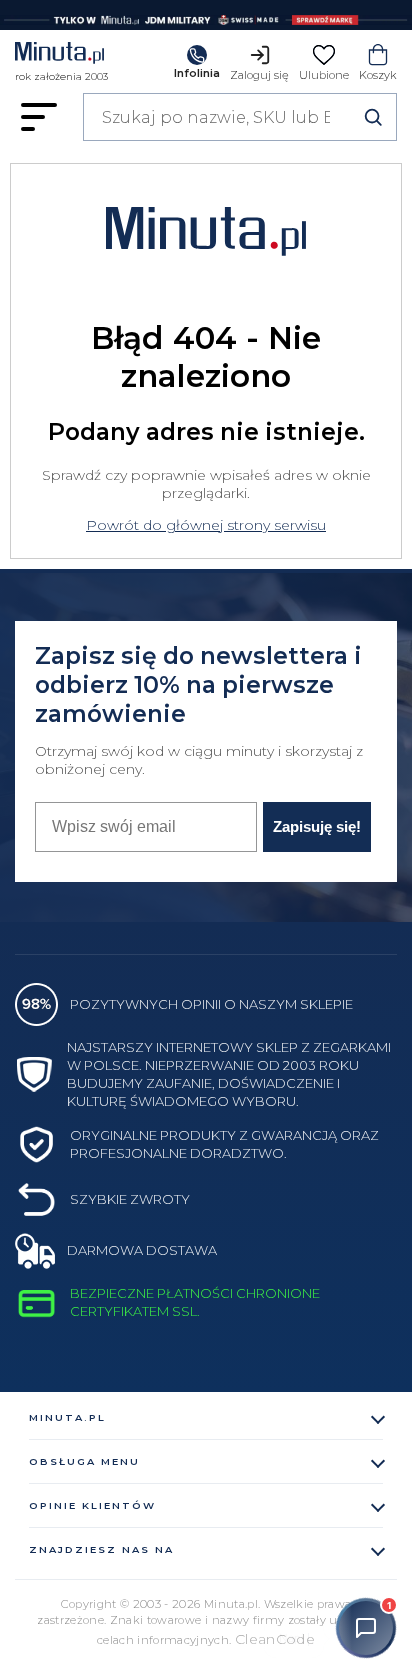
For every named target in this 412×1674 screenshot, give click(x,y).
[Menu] (39, 117)
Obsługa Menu (84, 1461)
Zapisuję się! (317, 826)
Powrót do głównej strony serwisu (206, 525)
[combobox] (240, 117)
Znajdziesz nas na (101, 1549)
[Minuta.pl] (61, 56)
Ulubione (324, 75)
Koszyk (378, 75)
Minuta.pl (67, 1417)
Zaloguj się (259, 75)
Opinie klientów (92, 1505)
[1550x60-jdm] (206, 15)
